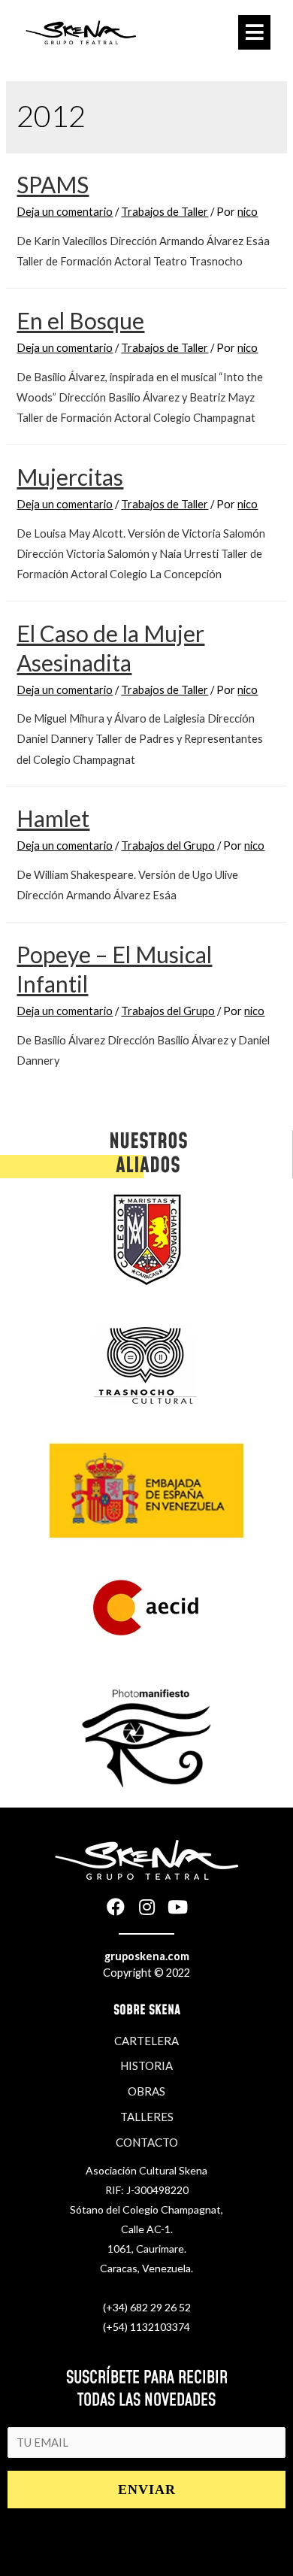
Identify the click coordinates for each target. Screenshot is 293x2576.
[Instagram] (146, 1907)
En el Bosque (80, 320)
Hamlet (53, 818)
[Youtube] (177, 1907)
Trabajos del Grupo (168, 846)
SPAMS (53, 184)
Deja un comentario (65, 212)
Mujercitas (70, 477)
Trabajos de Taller (165, 212)
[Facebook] (116, 1907)
